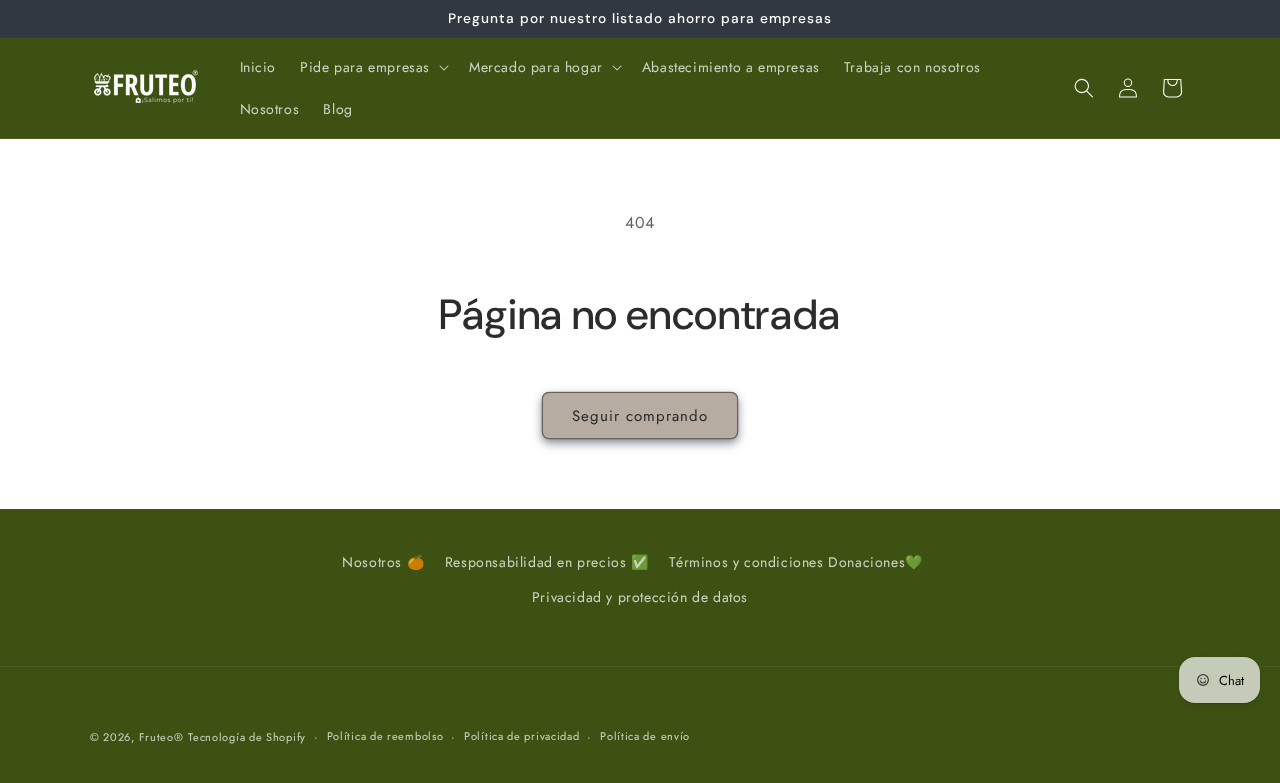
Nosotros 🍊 (383, 562)
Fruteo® (161, 737)
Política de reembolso (385, 736)
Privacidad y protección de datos (640, 597)
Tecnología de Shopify (247, 737)
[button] (372, 67)
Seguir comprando (640, 416)
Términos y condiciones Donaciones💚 (795, 562)
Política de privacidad (521, 736)
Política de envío (645, 736)
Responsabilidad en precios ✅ (547, 562)
